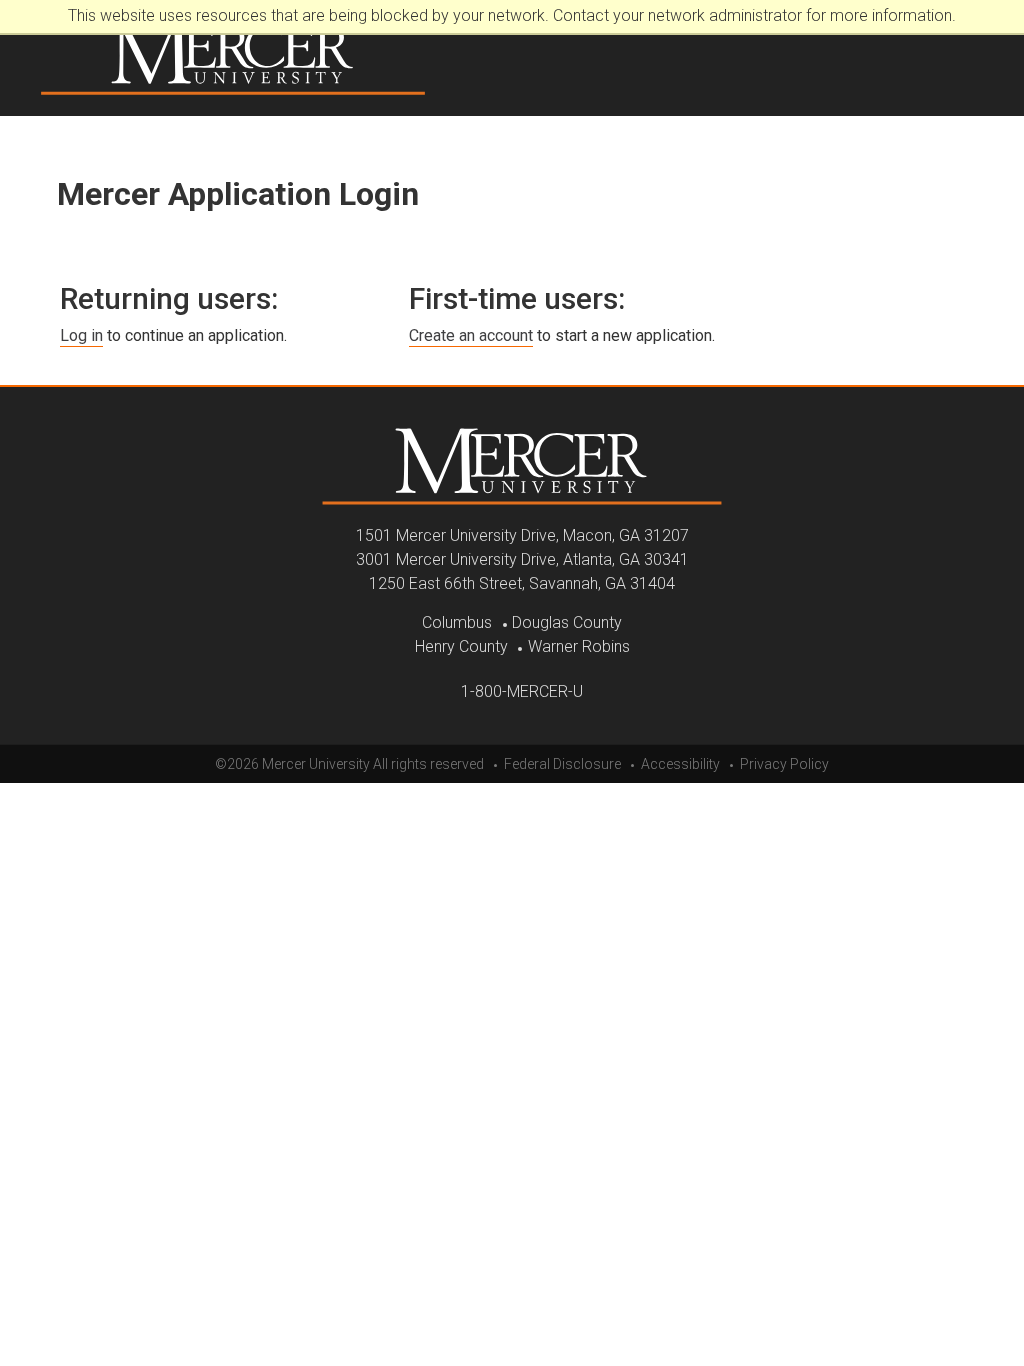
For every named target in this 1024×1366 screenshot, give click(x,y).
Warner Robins (579, 646)
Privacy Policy (784, 764)
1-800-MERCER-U (522, 691)
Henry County (461, 646)
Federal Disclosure (562, 764)
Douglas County (567, 622)
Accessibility (680, 764)
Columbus (457, 622)
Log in (81, 335)
